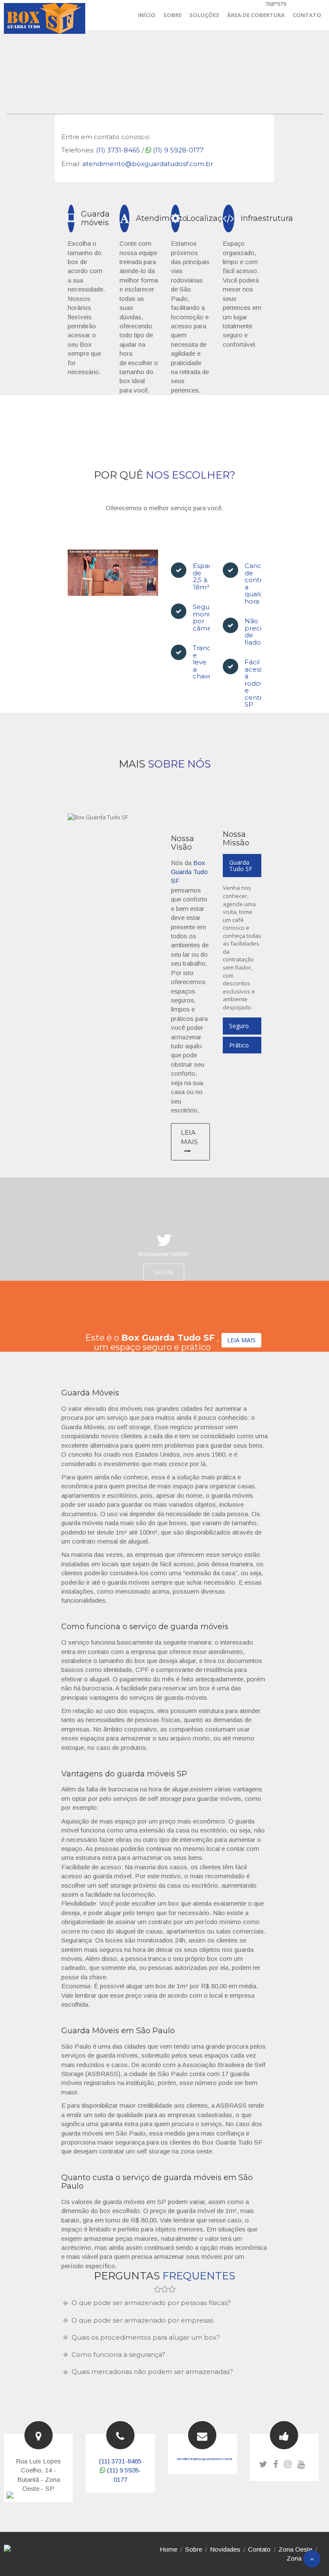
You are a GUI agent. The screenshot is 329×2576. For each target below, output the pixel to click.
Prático (239, 1045)
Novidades (225, 2549)
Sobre (194, 2549)
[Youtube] (301, 2464)
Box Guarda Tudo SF (189, 872)
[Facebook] (276, 2464)
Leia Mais (189, 1137)
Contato (259, 2549)
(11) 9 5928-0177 (178, 150)
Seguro (239, 1026)
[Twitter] (263, 2464)
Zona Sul (299, 2558)
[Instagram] (288, 2464)
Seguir (164, 1272)
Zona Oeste (295, 2549)
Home (169, 2549)
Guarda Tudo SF (241, 866)
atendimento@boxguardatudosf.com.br (148, 164)
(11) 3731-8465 (118, 150)
